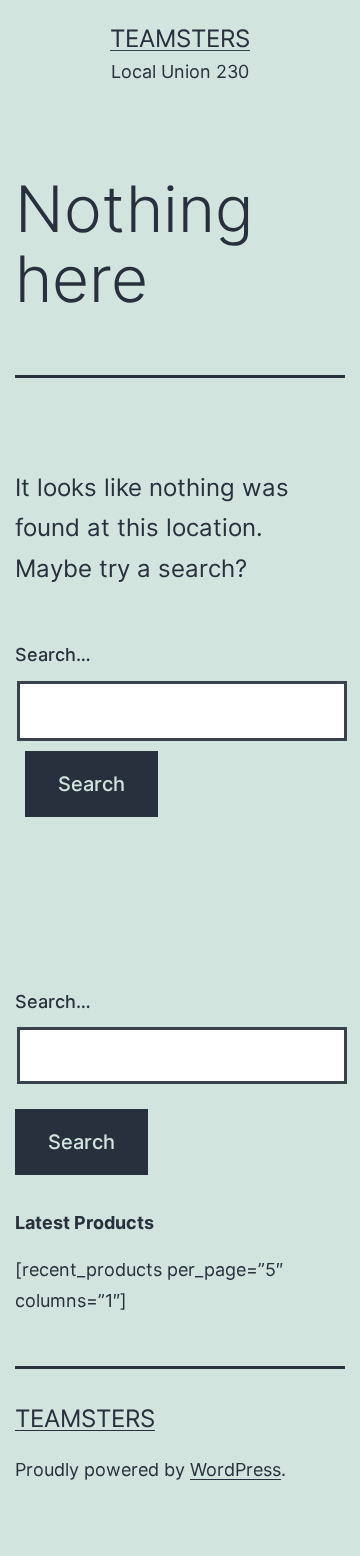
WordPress (235, 1469)
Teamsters (180, 38)
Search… (53, 654)
